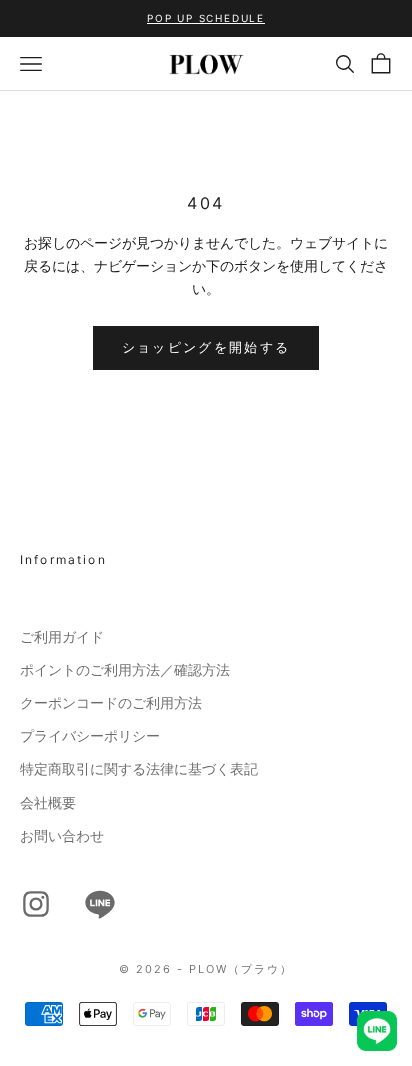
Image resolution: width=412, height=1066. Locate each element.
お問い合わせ (62, 836)
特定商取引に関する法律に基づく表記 (139, 769)
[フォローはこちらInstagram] (36, 904)
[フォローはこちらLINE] (100, 904)
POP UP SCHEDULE (206, 18)
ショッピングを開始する (206, 347)
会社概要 (48, 803)
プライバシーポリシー (90, 736)
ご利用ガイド (62, 637)
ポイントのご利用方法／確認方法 (125, 670)
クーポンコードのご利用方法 (111, 703)
